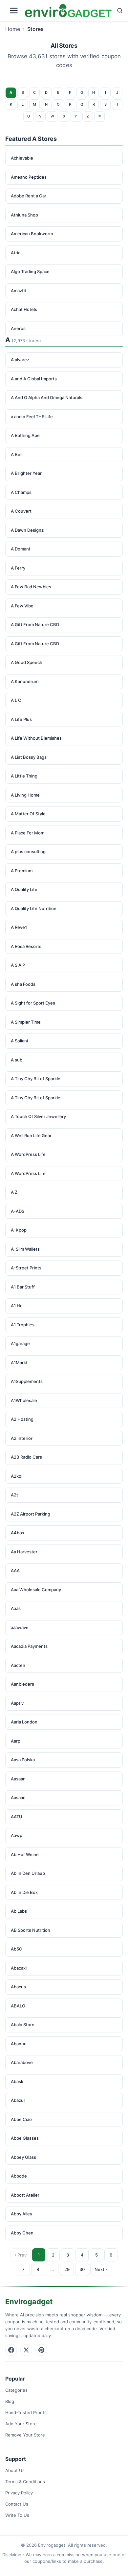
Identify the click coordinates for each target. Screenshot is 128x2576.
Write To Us (17, 2515)
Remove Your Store (25, 2435)
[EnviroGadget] (68, 11)
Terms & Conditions (25, 2482)
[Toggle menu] (14, 11)
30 (82, 2269)
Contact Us (17, 2504)
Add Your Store (21, 2424)
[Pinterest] (41, 2350)
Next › (101, 2269)
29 (67, 2269)
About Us (15, 2470)
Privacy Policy (19, 2493)
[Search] (120, 11)
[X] (26, 2350)
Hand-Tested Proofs (26, 2412)
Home (13, 29)
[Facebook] (11, 2350)
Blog (10, 2401)
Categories (16, 2390)
